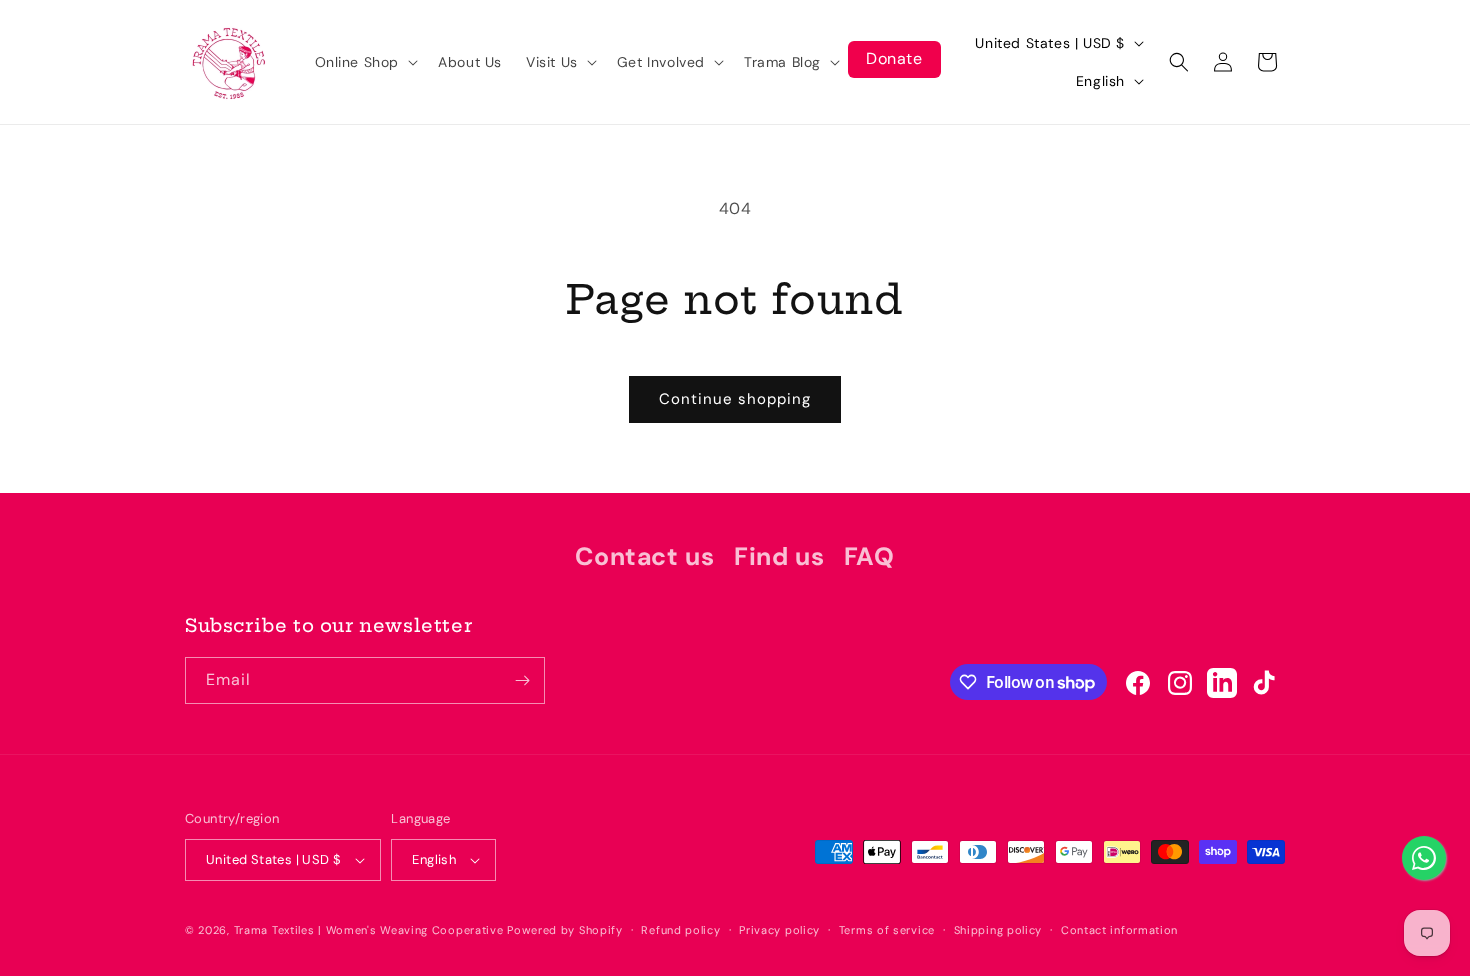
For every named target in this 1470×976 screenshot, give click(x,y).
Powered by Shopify (565, 930)
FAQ (869, 556)
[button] (365, 62)
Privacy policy (779, 930)
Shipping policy (998, 930)
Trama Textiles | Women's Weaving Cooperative (369, 930)
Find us (779, 556)
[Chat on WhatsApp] (1424, 858)
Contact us (644, 556)
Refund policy (680, 930)
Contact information (1119, 930)
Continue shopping (735, 399)
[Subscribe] (522, 680)
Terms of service (887, 930)
